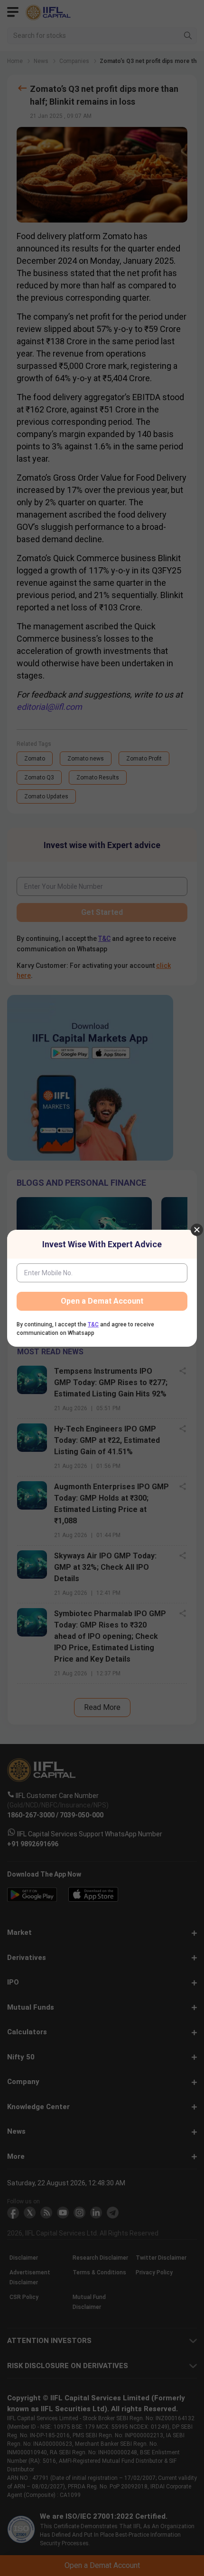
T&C (93, 1324)
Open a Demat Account (102, 1301)
